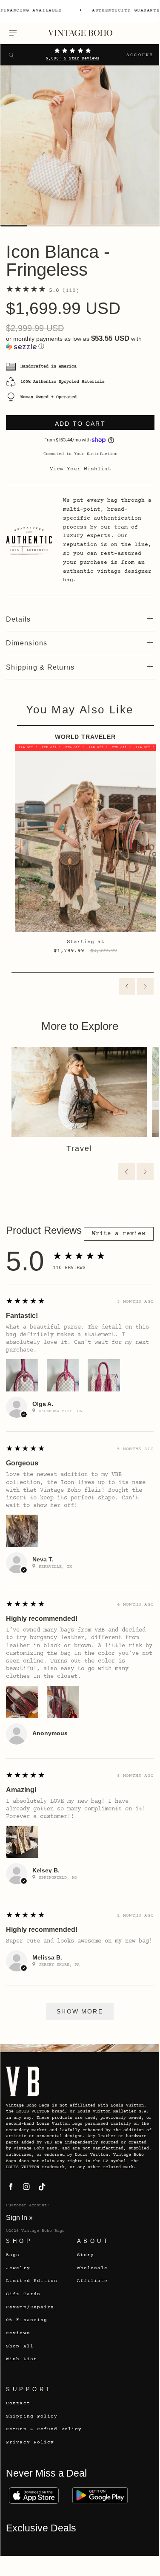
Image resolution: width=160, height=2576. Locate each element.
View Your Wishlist (80, 469)
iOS (34, 2495)
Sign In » (19, 2217)
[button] (80, 343)
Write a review (119, 1234)
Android (100, 2495)
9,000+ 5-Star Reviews (73, 59)
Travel (79, 1148)
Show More (80, 2011)
